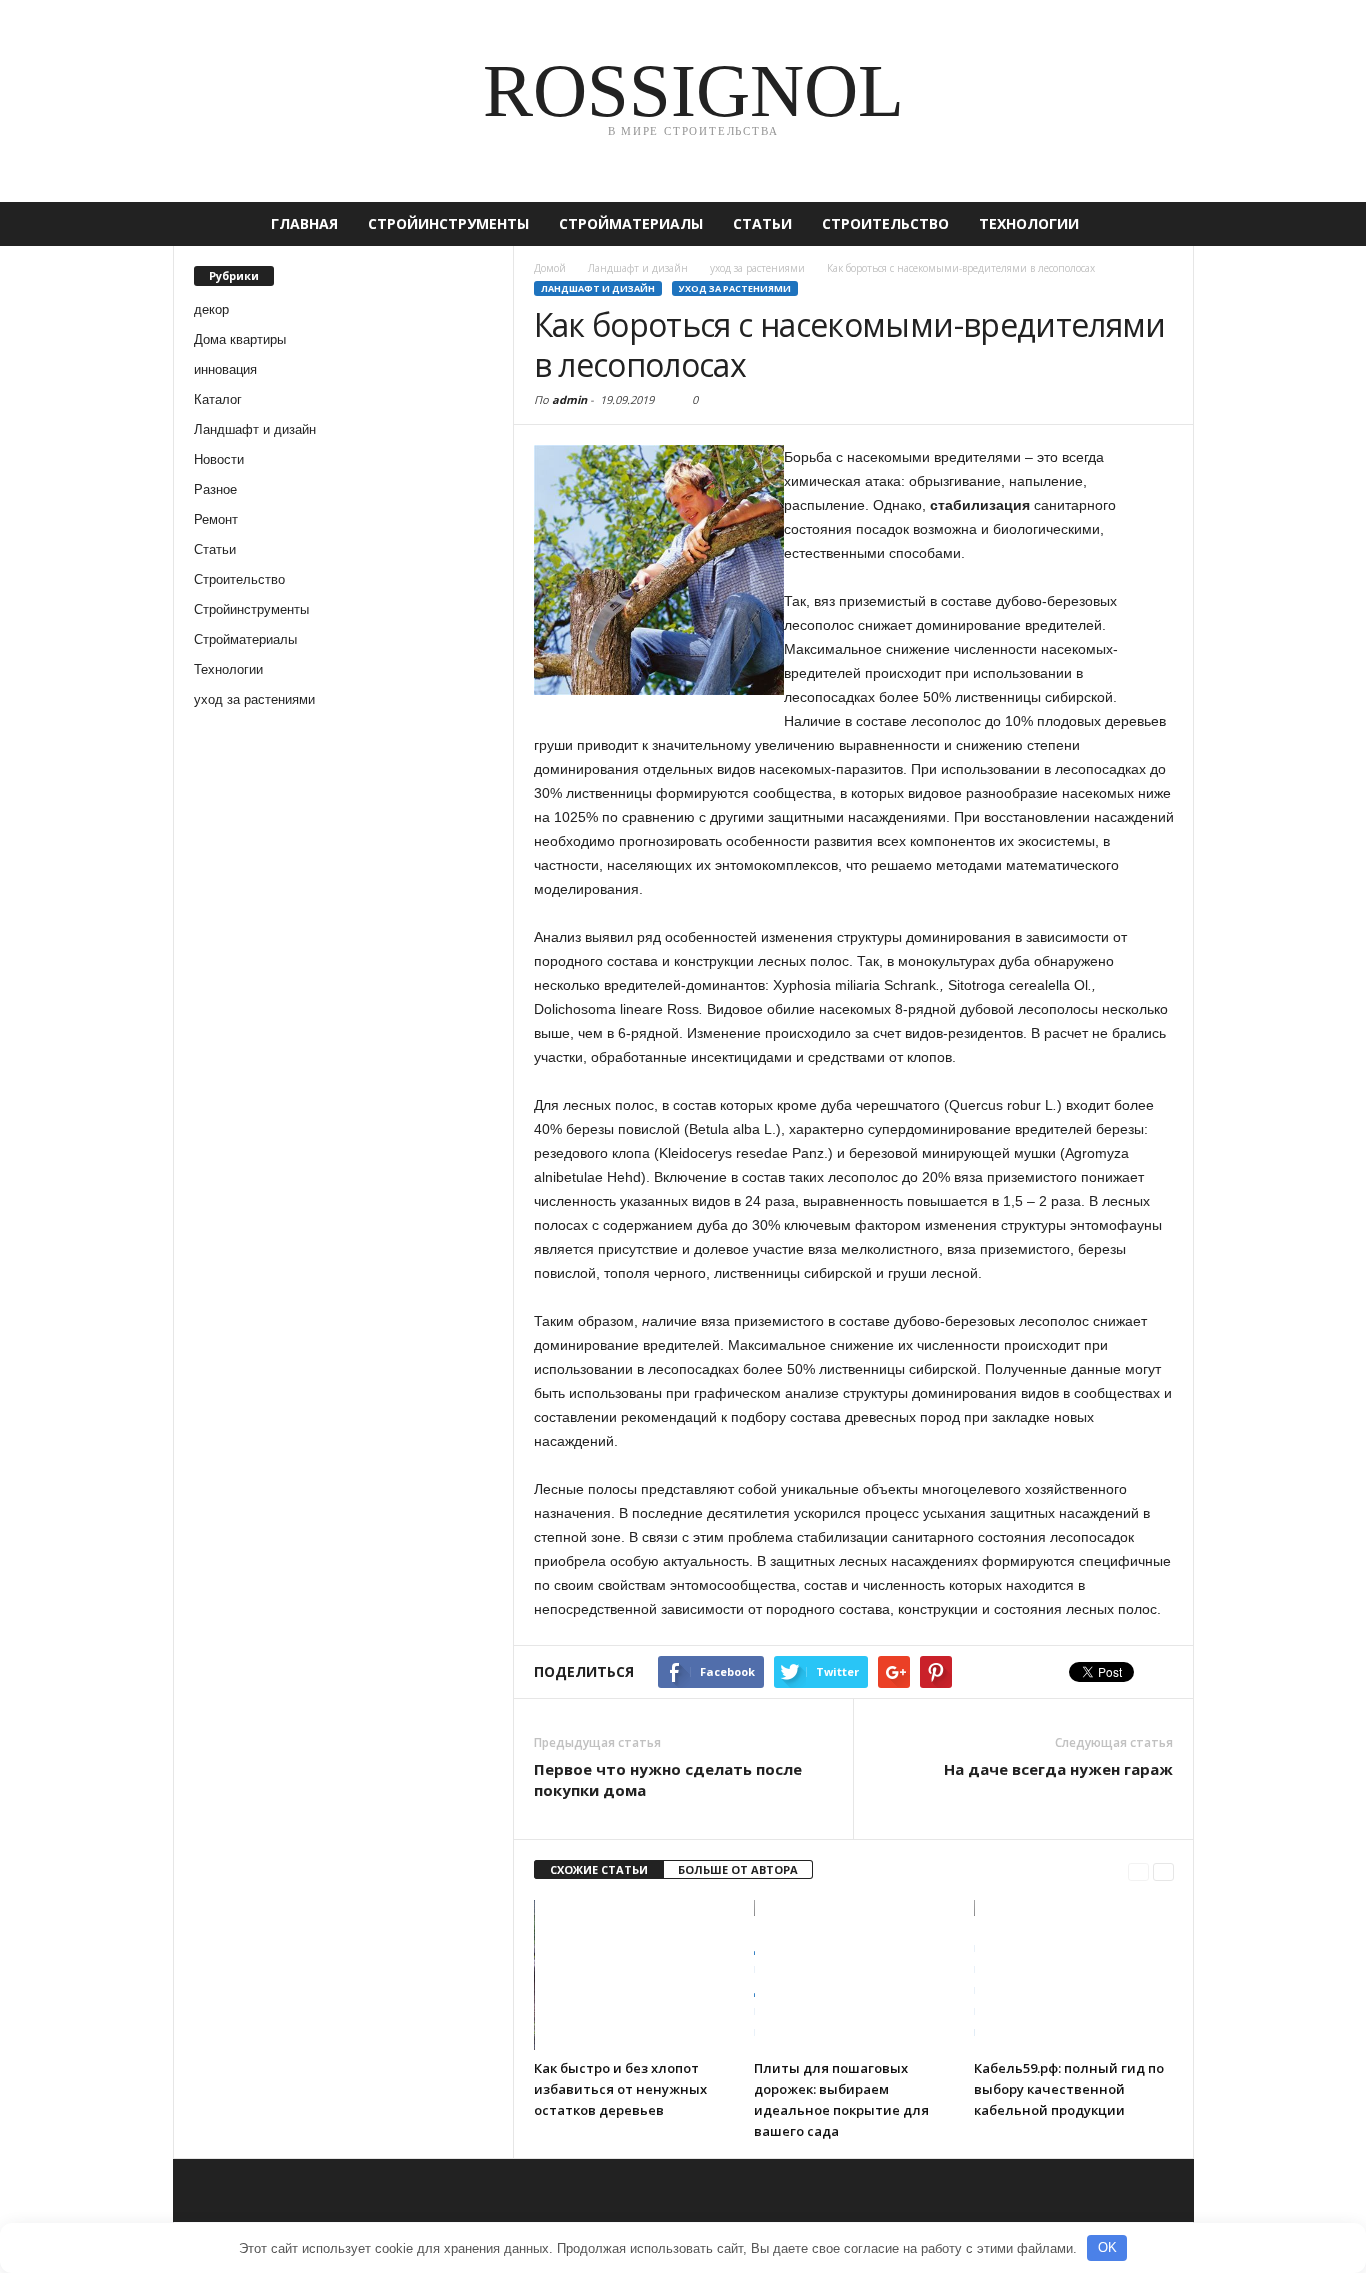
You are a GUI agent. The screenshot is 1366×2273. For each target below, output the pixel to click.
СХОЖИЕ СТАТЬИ (599, 1869)
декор (211, 309)
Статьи (762, 223)
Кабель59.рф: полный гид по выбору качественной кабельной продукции (1069, 2089)
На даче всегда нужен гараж (1058, 1769)
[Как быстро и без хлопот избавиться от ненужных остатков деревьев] (634, 1975)
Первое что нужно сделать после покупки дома (668, 1779)
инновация (225, 369)
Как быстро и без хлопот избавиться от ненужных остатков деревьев (620, 2089)
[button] (1164, 224)
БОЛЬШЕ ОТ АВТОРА (738, 1869)
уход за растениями (254, 699)
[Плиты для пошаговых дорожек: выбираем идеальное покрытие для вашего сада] (854, 1975)
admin (569, 399)
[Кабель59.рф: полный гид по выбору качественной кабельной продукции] (1074, 1975)
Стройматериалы (631, 223)
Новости (219, 459)
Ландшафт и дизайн (255, 429)
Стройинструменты (448, 223)
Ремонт (216, 519)
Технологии (1029, 223)
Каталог (218, 399)
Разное (215, 489)
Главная (304, 223)
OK (1107, 2247)
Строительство (885, 223)
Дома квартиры (240, 339)
